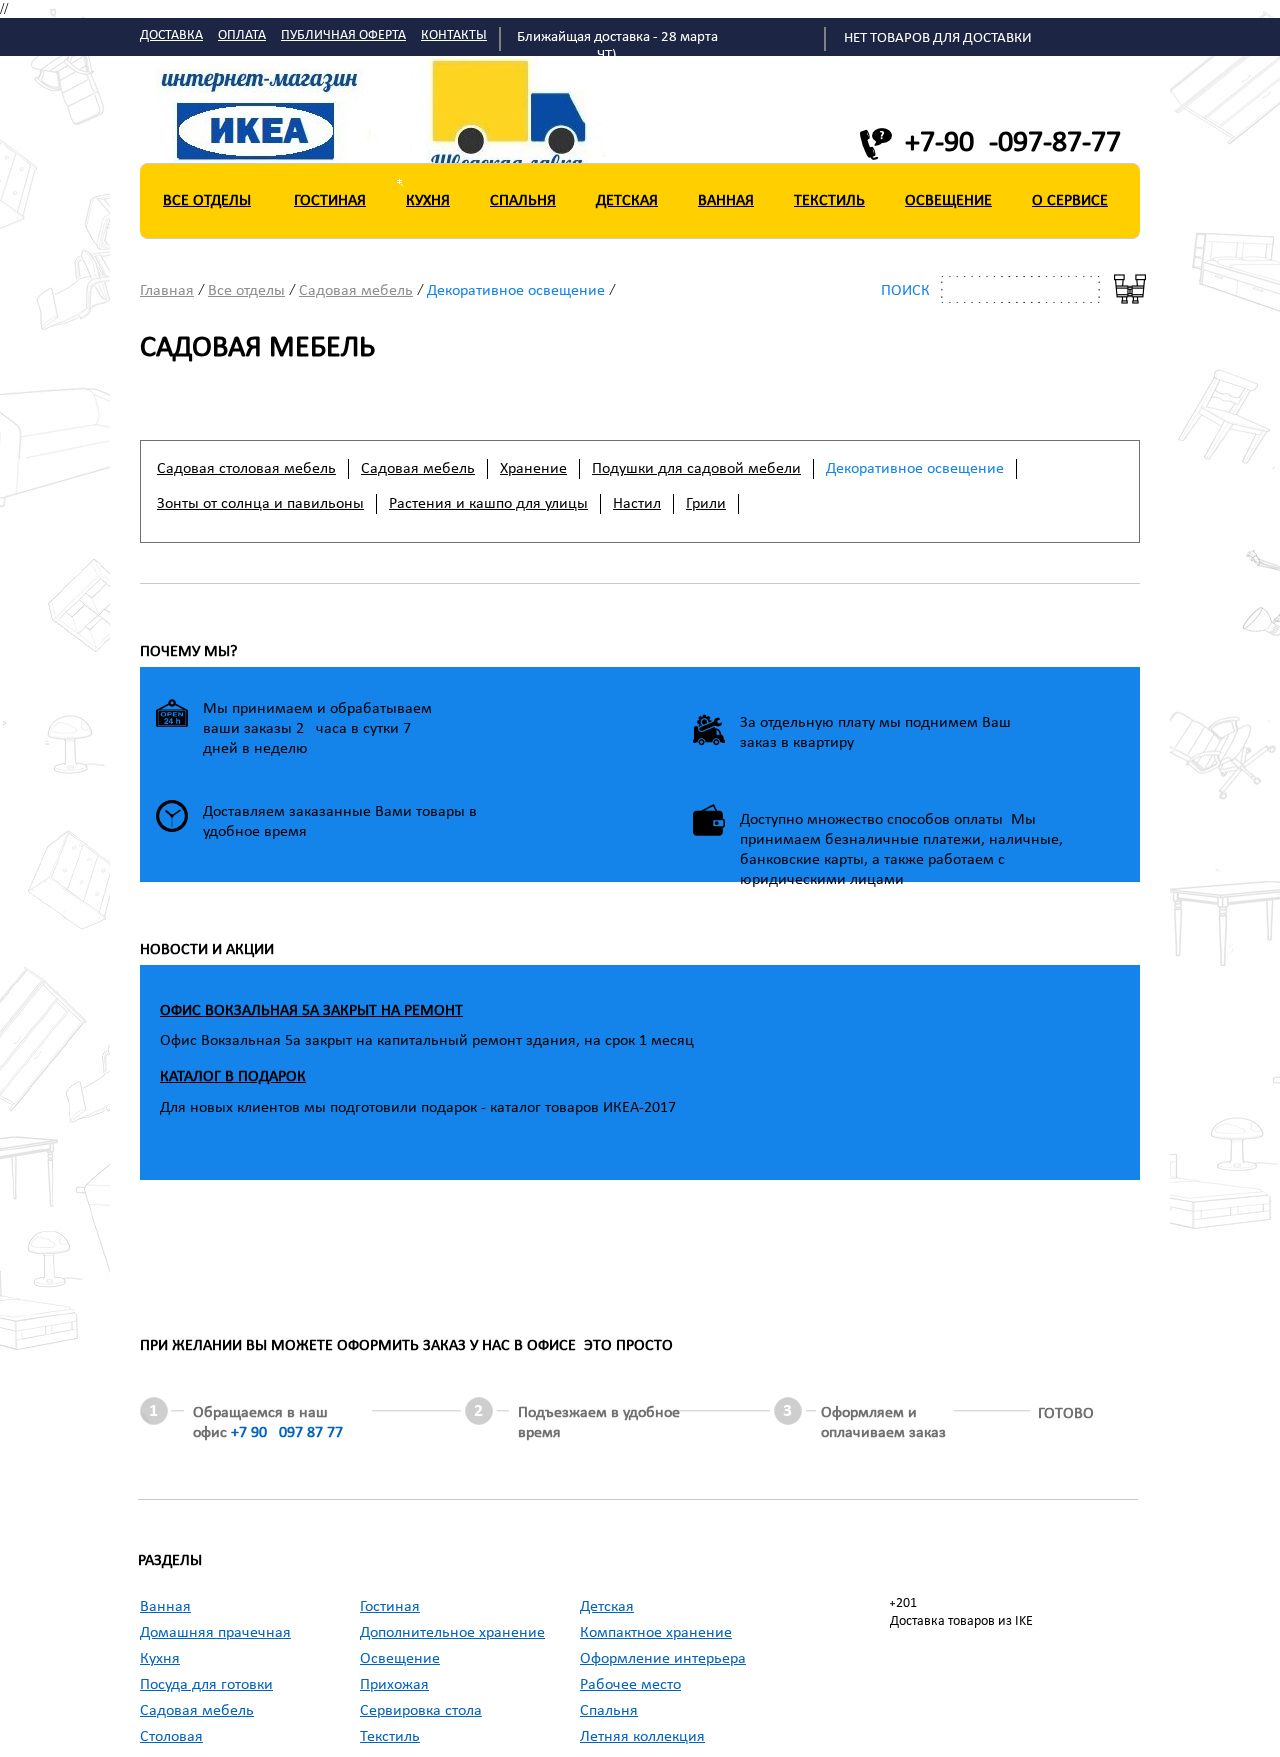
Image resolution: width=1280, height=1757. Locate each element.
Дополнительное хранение (452, 1633)
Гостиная (330, 201)
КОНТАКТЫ (454, 35)
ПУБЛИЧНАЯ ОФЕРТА (343, 35)
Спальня (523, 201)
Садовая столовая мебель (246, 469)
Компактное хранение (656, 1633)
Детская (627, 201)
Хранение (533, 469)
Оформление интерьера (663, 1659)
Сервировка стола (421, 1711)
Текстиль (829, 201)
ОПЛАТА (242, 35)
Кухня (428, 201)
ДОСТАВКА (171, 35)
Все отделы (207, 201)
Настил (637, 504)
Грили (706, 504)
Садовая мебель (356, 291)
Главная (167, 291)
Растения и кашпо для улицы (488, 504)
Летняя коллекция (642, 1737)
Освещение (948, 201)
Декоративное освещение (516, 291)
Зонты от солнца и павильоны (260, 504)
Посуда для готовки (206, 1685)
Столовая (171, 1737)
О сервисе (1070, 201)
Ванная (726, 201)
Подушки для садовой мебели (696, 469)
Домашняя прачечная (215, 1633)
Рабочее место (630, 1685)
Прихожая (394, 1685)
